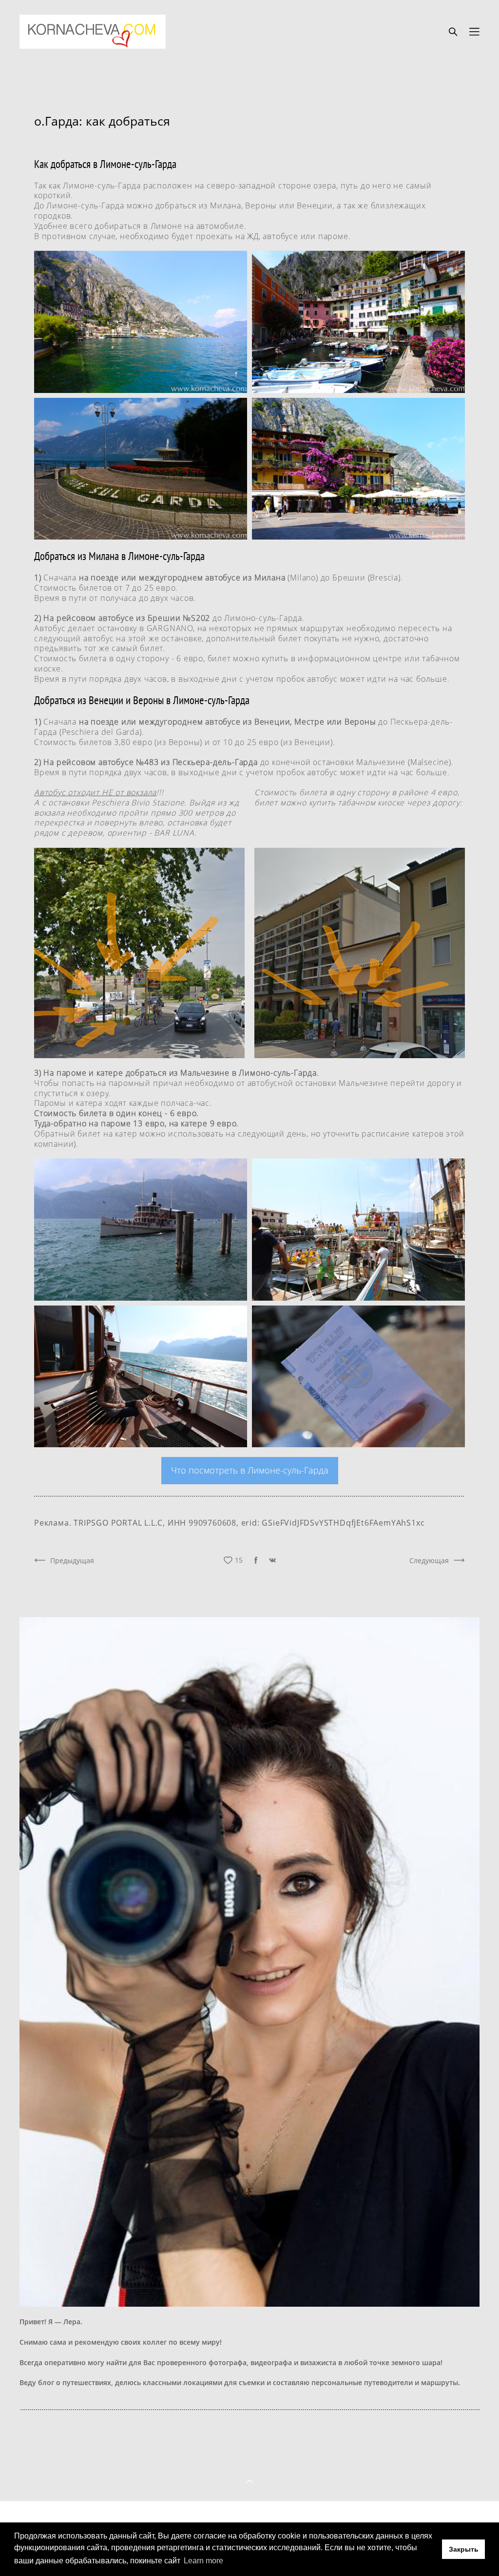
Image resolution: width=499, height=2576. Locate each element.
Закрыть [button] (464, 2549)
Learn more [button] (203, 2561)
